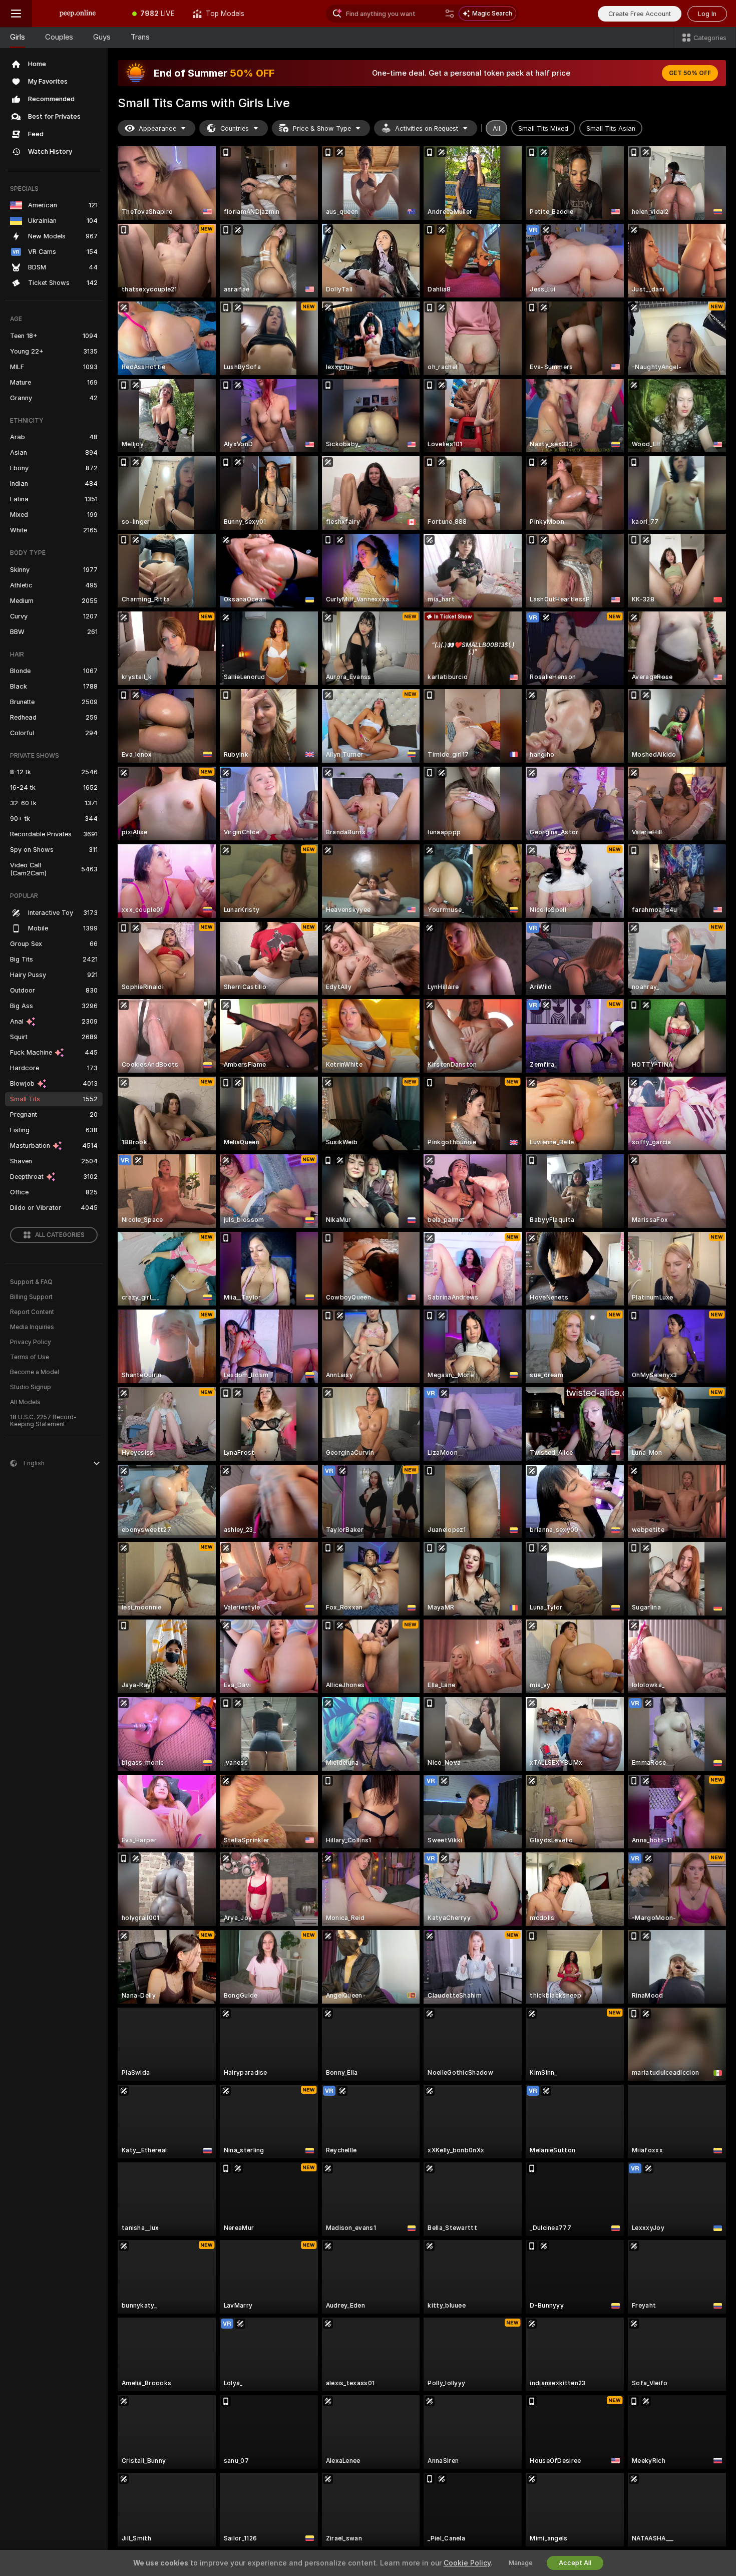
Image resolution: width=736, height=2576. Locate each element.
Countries (235, 128)
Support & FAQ (31, 1282)
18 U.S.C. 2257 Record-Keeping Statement (43, 1421)
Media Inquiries (32, 1327)
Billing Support (31, 1297)
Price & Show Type (322, 128)
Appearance (157, 128)
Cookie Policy (467, 2563)
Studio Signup (31, 1387)
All (496, 128)
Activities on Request (427, 128)
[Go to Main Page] (78, 14)
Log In (707, 14)
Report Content (32, 1312)
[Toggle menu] (16, 14)
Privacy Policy (31, 1342)
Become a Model (35, 1372)
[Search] (450, 14)
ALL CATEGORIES (60, 1235)
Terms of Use (30, 1357)
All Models (25, 1402)
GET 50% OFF (690, 73)
